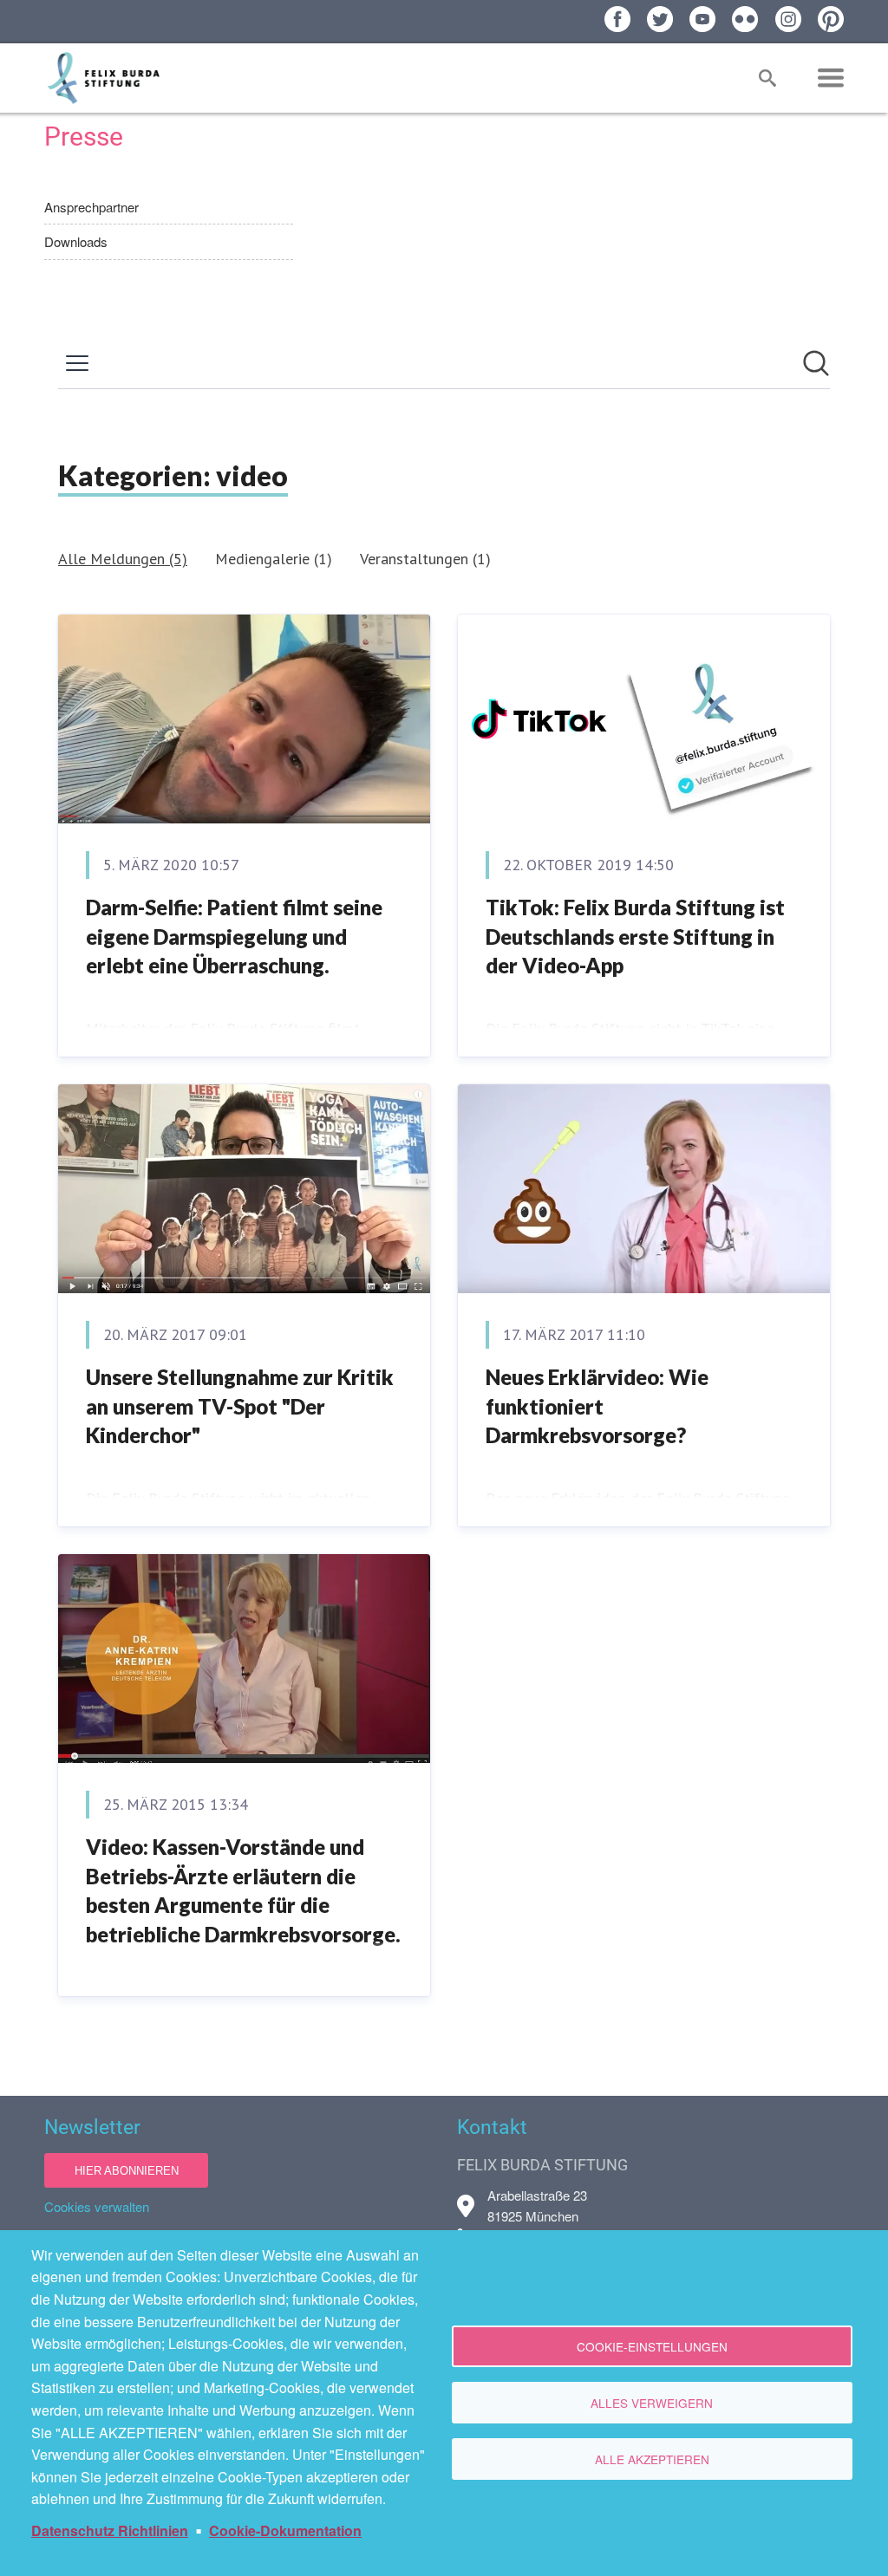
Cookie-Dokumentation (285, 2530)
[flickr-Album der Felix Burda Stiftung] (745, 19)
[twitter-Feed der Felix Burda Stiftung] (660, 19)
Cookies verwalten (97, 2206)
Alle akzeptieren (652, 2459)
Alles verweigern (652, 2403)
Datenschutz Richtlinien (110, 2530)
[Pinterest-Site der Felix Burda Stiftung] (831, 19)
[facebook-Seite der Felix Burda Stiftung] (617, 19)
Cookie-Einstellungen (652, 2346)
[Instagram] (788, 19)
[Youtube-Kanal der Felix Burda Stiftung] (702, 19)
